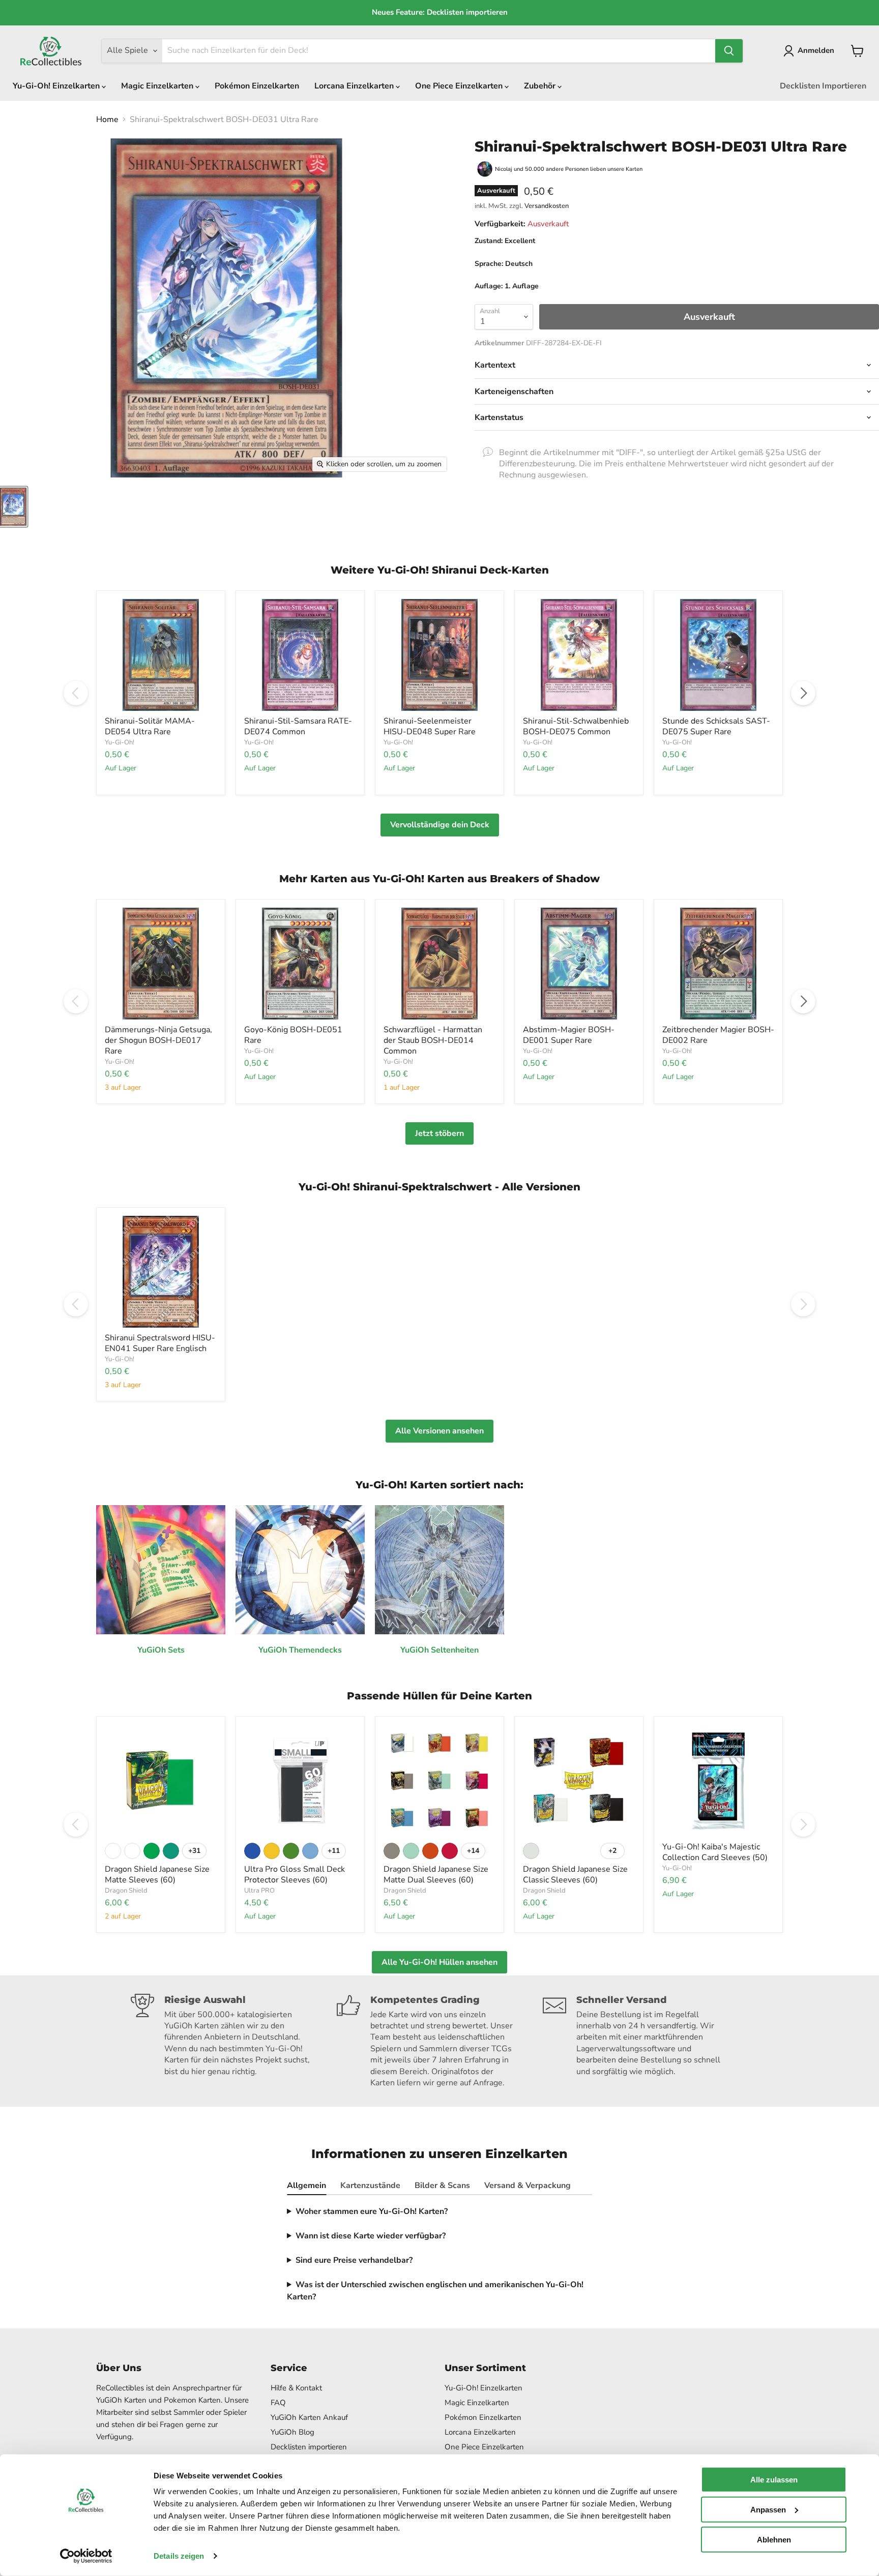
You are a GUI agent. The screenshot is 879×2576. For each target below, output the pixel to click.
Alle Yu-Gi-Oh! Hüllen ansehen (439, 1962)
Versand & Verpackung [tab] (528, 2185)
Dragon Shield (126, 1891)
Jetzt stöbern (439, 1133)
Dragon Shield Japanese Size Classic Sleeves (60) (575, 1875)
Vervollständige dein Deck (440, 825)
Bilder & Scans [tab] (442, 2185)
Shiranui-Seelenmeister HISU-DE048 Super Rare (430, 726)
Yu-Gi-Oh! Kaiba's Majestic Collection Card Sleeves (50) (715, 1852)
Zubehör (541, 86)
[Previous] (76, 693)
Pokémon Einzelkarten (257, 86)
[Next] (803, 693)
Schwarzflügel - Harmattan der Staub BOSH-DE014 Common (433, 1040)
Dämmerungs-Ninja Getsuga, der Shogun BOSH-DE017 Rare (158, 1040)
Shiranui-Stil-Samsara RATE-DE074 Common (298, 726)
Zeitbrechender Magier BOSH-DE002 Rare (718, 1035)
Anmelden (816, 50)
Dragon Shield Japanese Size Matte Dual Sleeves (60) (436, 1875)
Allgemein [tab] (306, 2185)
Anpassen (768, 2510)
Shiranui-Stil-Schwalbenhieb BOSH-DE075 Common (576, 726)
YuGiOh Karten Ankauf (309, 2417)
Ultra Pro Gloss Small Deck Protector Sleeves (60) (295, 1875)
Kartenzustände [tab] (370, 2185)
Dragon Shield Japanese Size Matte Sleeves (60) (157, 1875)
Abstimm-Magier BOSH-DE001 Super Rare (569, 1035)
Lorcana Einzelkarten (355, 86)
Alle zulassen (774, 2480)
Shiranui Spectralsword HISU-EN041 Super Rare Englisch (160, 1343)
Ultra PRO (259, 1891)
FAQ (278, 2403)
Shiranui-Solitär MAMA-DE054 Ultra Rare (150, 726)
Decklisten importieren (309, 2447)
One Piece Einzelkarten (460, 86)
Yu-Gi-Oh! (120, 742)
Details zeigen (179, 2556)
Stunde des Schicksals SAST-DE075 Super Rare (716, 726)
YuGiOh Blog (292, 2432)
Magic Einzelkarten (158, 86)
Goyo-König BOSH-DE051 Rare (293, 1035)
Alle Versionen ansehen (439, 1431)
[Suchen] (729, 51)
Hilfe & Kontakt (296, 2388)
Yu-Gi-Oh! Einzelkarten (57, 86)
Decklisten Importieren (823, 86)
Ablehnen (774, 2539)
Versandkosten (547, 206)
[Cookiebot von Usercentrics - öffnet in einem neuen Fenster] (86, 2556)
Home (107, 119)
